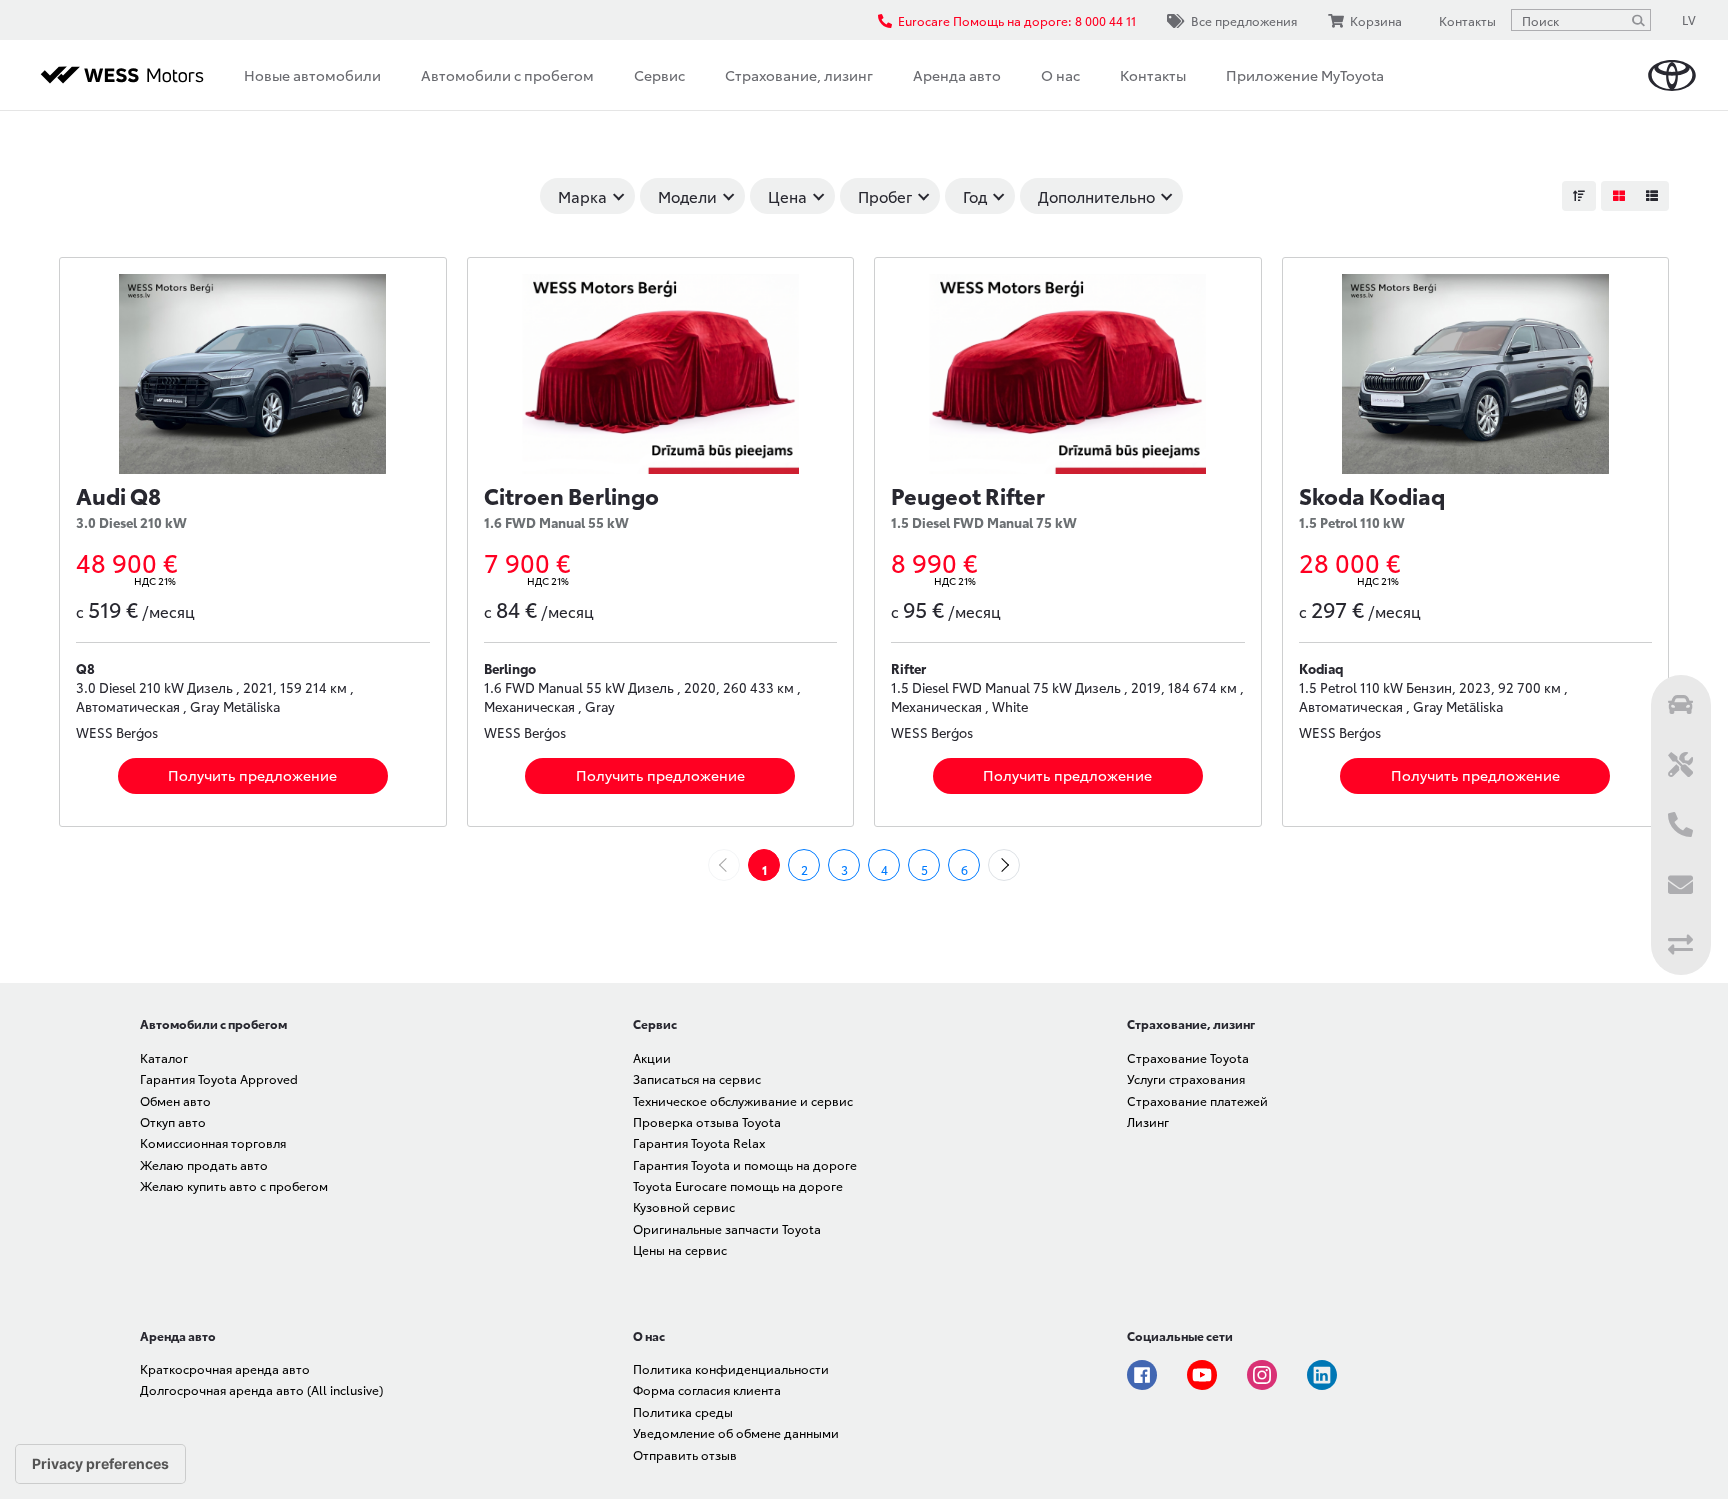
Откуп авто (173, 1121)
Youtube (1202, 1375)
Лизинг (1148, 1121)
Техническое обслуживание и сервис (743, 1100)
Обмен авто (175, 1100)
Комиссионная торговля (213, 1142)
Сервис (659, 75)
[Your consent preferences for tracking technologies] (100, 1464)
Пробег (885, 196)
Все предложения (1244, 20)
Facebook (1142, 1375)
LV (1689, 19)
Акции (652, 1057)
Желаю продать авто (204, 1164)
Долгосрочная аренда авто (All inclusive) (261, 1389)
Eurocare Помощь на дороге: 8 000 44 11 (1017, 20)
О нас (1060, 75)
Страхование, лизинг (799, 75)
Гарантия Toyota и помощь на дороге (745, 1164)
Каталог (164, 1057)
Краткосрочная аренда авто (225, 1368)
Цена (787, 196)
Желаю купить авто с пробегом (234, 1185)
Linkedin (1322, 1375)
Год (975, 196)
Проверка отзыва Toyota (707, 1121)
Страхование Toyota (1188, 1057)
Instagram (1262, 1375)
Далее (1019, 865)
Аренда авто (957, 75)
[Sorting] (1579, 196)
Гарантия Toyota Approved (219, 1078)
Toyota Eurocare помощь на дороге (738, 1185)
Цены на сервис (680, 1249)
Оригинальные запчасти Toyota (727, 1228)
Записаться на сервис (697, 1078)
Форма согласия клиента (707, 1389)
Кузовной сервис (684, 1206)
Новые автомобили (312, 75)
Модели (687, 196)
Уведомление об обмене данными (736, 1432)
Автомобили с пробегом (507, 75)
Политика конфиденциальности (731, 1368)
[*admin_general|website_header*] (1672, 75)
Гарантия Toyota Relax (699, 1142)
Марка (582, 196)
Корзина (1376, 20)
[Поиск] (1638, 20)
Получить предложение (252, 775)
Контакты (1153, 75)
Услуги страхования (1186, 1078)
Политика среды (683, 1411)
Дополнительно (1096, 196)
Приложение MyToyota (1305, 75)
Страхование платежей (1197, 1100)
